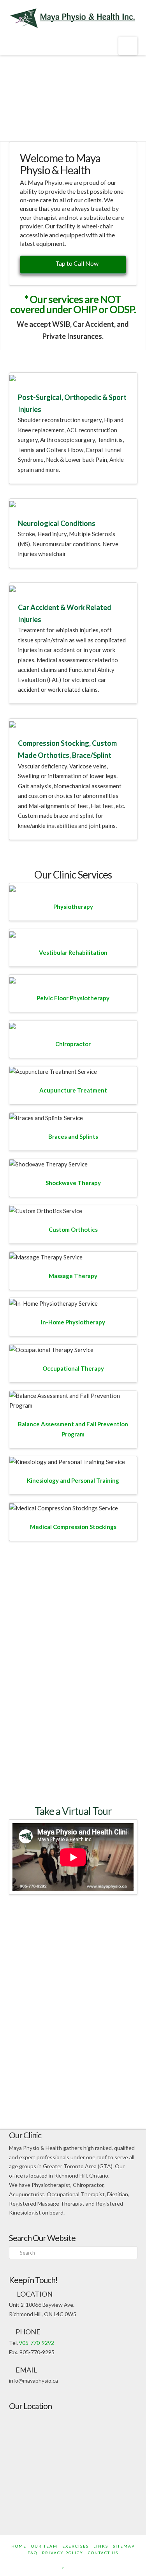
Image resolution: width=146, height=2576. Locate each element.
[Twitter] (64, 2564)
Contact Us (103, 2553)
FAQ (33, 2553)
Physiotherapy (73, 907)
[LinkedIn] (71, 2564)
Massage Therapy (73, 1276)
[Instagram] (90, 2564)
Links (101, 2546)
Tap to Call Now (77, 263)
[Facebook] (56, 2564)
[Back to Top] (135, 2565)
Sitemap (124, 2546)
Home (19, 2546)
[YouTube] (81, 2564)
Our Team (44, 2546)
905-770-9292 (37, 2343)
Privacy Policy (63, 2553)
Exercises (76, 2546)
